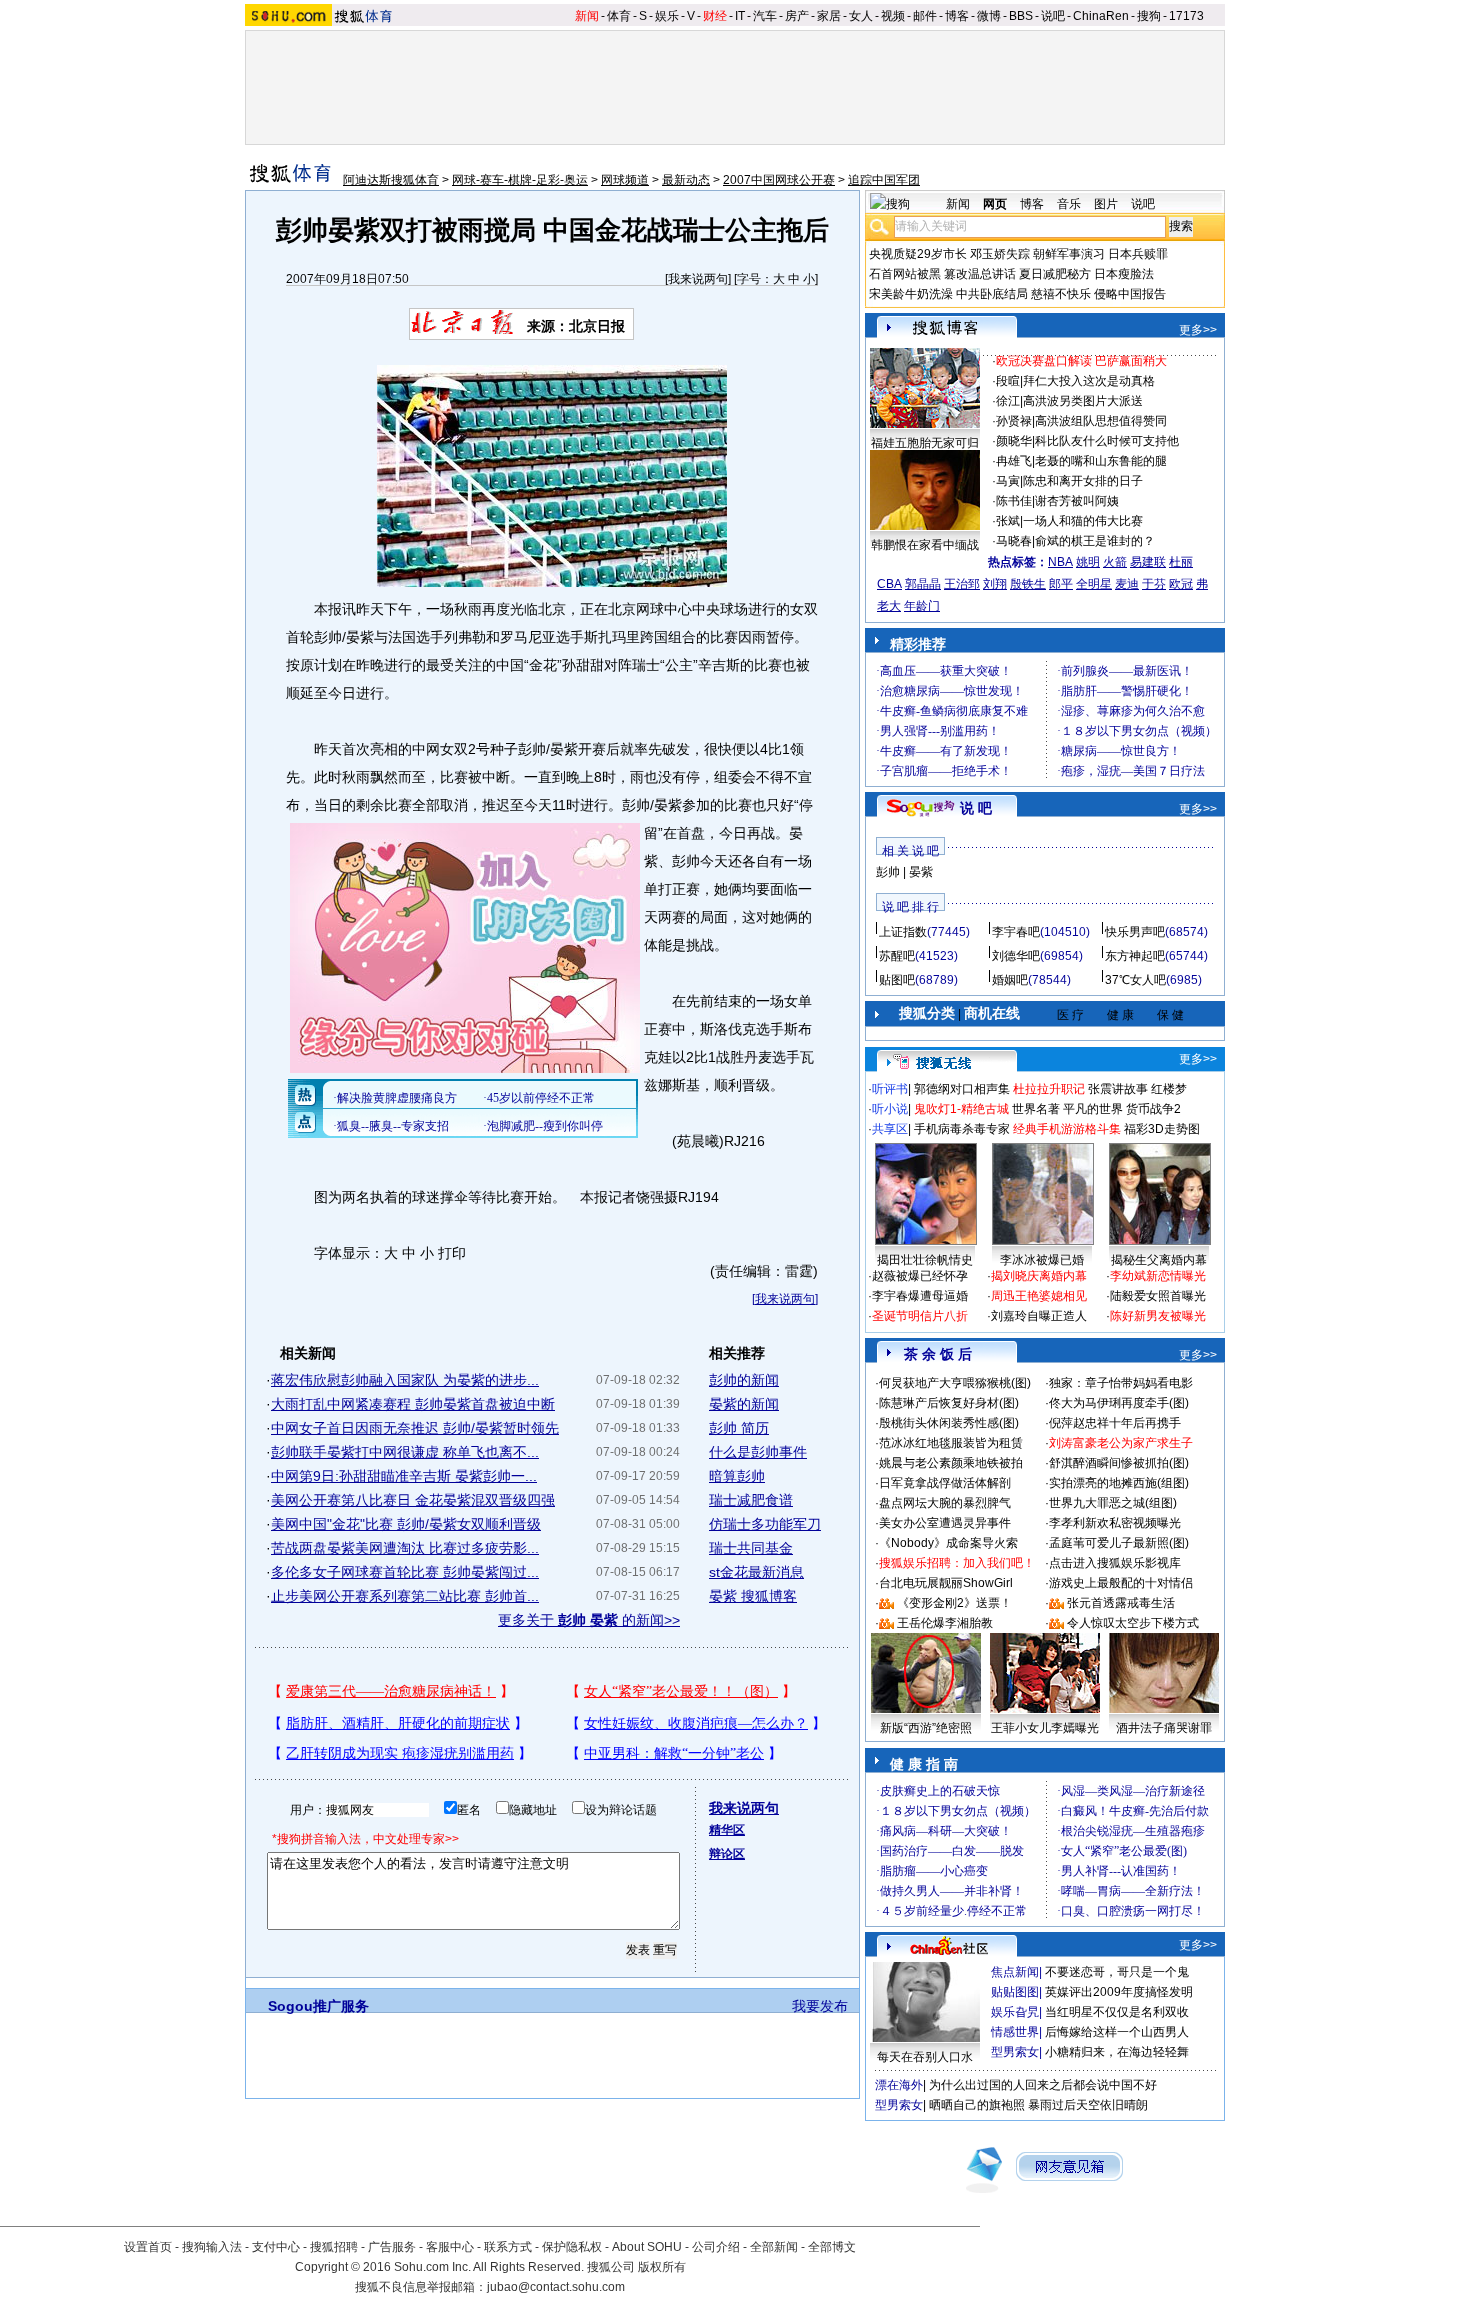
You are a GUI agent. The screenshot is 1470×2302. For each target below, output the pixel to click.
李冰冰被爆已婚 (1042, 1260)
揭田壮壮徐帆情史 (925, 1260)
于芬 (1154, 584)
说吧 (1053, 16)
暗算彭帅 (737, 1476)
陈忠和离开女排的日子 (1083, 481)
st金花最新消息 (756, 1572)
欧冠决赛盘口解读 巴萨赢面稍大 (1081, 361)
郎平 (1061, 584)
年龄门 (922, 606)
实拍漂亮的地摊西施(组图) (1119, 1483)
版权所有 (662, 2267)
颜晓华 (1014, 441)
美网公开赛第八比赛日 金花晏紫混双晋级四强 (413, 1500)
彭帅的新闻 (744, 1380)
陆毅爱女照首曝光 (1158, 1296)
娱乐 (667, 16)
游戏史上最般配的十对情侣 (1121, 1583)
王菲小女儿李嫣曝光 (1045, 1728)
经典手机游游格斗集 (1067, 1129)
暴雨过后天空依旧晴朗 (1088, 2105)
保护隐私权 (572, 2247)
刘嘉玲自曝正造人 (1039, 1316)
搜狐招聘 (334, 2247)
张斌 (1008, 521)
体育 (619, 16)
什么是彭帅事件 (758, 1452)
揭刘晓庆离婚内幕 (1039, 1276)
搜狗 (1149, 16)
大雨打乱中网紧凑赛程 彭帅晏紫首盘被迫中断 (413, 1404)
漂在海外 (899, 2085)
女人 (861, 16)
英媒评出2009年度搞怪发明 (1119, 1992)
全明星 (1094, 584)
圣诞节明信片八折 (920, 1316)
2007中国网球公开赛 (779, 180)
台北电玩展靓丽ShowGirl (946, 1583)
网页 (995, 204)
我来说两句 (698, 279)
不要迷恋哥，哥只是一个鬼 (1117, 1972)
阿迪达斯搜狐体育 (391, 180)
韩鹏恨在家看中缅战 (925, 545)
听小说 (890, 1109)
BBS (1021, 16)
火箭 (1115, 562)
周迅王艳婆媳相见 (1039, 1296)
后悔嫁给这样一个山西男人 (1117, 2032)
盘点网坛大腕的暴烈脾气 (945, 1503)
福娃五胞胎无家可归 (925, 443)
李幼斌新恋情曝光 (1158, 1276)
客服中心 (450, 2247)
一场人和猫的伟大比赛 (1083, 521)
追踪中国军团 (884, 180)
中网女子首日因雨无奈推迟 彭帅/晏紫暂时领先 (415, 1428)
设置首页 (148, 2247)
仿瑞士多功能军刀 (765, 1524)
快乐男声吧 (1135, 932)
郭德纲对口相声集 (962, 1089)
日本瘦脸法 (1124, 274)
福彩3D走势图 (1162, 1129)
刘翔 (995, 584)
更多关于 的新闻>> (589, 1620)
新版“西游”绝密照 (926, 1728)
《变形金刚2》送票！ (954, 1603)
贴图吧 (897, 980)
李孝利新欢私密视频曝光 (1115, 1523)
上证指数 (903, 932)
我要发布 (820, 2006)
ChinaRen (1101, 16)
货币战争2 (1153, 1109)
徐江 (1008, 401)
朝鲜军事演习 (1069, 254)
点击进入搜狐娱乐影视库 (1115, 1563)
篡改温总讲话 (980, 274)
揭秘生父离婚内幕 (1159, 1260)
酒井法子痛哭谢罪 (1164, 1728)
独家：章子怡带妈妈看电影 (1121, 1383)
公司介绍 (716, 2247)
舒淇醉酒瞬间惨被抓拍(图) (1119, 1463)
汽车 (765, 16)
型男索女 (1015, 2052)
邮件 (925, 16)
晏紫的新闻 (744, 1404)
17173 (1186, 16)
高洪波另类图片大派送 (1083, 401)
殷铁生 (1028, 584)
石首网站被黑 (905, 274)
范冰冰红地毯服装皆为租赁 (951, 1443)
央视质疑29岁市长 (918, 254)
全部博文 (832, 2247)
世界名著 (1036, 1109)
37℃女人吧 (1135, 980)
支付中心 (276, 2247)
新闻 (587, 16)
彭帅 (888, 872)
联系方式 (508, 2247)
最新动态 (686, 180)
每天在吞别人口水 (925, 2057)
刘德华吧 (1016, 956)
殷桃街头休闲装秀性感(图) (949, 1423)
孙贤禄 (1014, 421)
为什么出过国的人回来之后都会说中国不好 (1043, 2085)
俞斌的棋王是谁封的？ (1095, 541)
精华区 (727, 1830)
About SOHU (647, 2247)
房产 (797, 16)
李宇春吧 (1016, 932)
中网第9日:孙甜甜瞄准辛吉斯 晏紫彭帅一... (404, 1476)
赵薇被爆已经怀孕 (920, 1276)
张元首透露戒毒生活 (1121, 1603)
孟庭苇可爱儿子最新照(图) (1119, 1543)
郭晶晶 (923, 584)
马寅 (1008, 481)
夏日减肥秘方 (1055, 274)
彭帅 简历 (739, 1428)
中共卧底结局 (992, 294)
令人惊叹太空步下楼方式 (1133, 1623)
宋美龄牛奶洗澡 (911, 294)
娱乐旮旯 (1015, 2012)
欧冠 (1181, 584)
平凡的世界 (1093, 1109)
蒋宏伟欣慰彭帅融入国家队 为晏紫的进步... (405, 1380)
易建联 (1148, 562)
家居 (829, 16)
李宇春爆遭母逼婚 (920, 1296)
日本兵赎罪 (1138, 254)
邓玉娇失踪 (1000, 254)
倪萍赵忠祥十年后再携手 (1115, 1423)
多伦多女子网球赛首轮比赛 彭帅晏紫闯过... (405, 1572)
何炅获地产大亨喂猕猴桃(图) (955, 1383)
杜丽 (1181, 562)
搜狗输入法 (212, 2247)
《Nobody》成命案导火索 (948, 1543)
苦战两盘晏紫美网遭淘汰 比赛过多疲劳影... (405, 1548)
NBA (1060, 562)
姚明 (1088, 562)
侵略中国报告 (1130, 294)
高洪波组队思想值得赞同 (1101, 421)
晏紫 (921, 872)
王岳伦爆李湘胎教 (945, 1623)
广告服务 (392, 2247)
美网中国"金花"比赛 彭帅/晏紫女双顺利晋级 (406, 1524)
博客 (957, 16)
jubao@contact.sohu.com (556, 2287)
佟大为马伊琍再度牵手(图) (1119, 1403)
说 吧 (976, 808)
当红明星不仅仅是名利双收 (1117, 2012)
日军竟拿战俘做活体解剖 (945, 1483)
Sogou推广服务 (318, 2006)
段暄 (1008, 381)
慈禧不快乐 (1061, 294)
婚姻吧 (1010, 980)
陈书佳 (1014, 501)
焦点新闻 (1015, 1972)
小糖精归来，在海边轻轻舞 (1117, 2052)
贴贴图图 (1015, 1992)
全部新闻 (774, 2247)
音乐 (1069, 204)
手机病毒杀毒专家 (962, 1129)
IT (740, 16)
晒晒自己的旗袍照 (977, 2105)
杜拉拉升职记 (1049, 1089)
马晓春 (1014, 541)
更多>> (1198, 330)
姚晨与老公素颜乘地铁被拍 (951, 1463)
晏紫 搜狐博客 (753, 1596)
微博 (989, 16)
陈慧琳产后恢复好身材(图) (949, 1403)
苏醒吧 (897, 956)
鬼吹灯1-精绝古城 (961, 1109)
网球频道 (625, 180)
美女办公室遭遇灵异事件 (945, 1523)
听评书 (890, 1089)
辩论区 (727, 1854)
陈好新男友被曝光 (1158, 1316)
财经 (715, 16)
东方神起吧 (1135, 956)
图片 (1106, 204)
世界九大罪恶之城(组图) (1113, 1503)
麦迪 (1127, 584)
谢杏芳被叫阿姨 (1077, 501)
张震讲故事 (1118, 1089)
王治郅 (962, 584)
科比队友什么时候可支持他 (1107, 441)
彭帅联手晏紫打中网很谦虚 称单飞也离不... (405, 1452)
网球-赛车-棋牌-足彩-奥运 (520, 180)
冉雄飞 (1014, 461)
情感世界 (1015, 2032)
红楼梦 (1169, 1089)
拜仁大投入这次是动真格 (1089, 381)
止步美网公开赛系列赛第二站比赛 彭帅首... (405, 1596)
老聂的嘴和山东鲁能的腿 (1101, 461)
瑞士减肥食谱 (751, 1500)
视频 (893, 16)
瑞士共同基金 (751, 1548)
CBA (889, 584)
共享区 (890, 1129)
